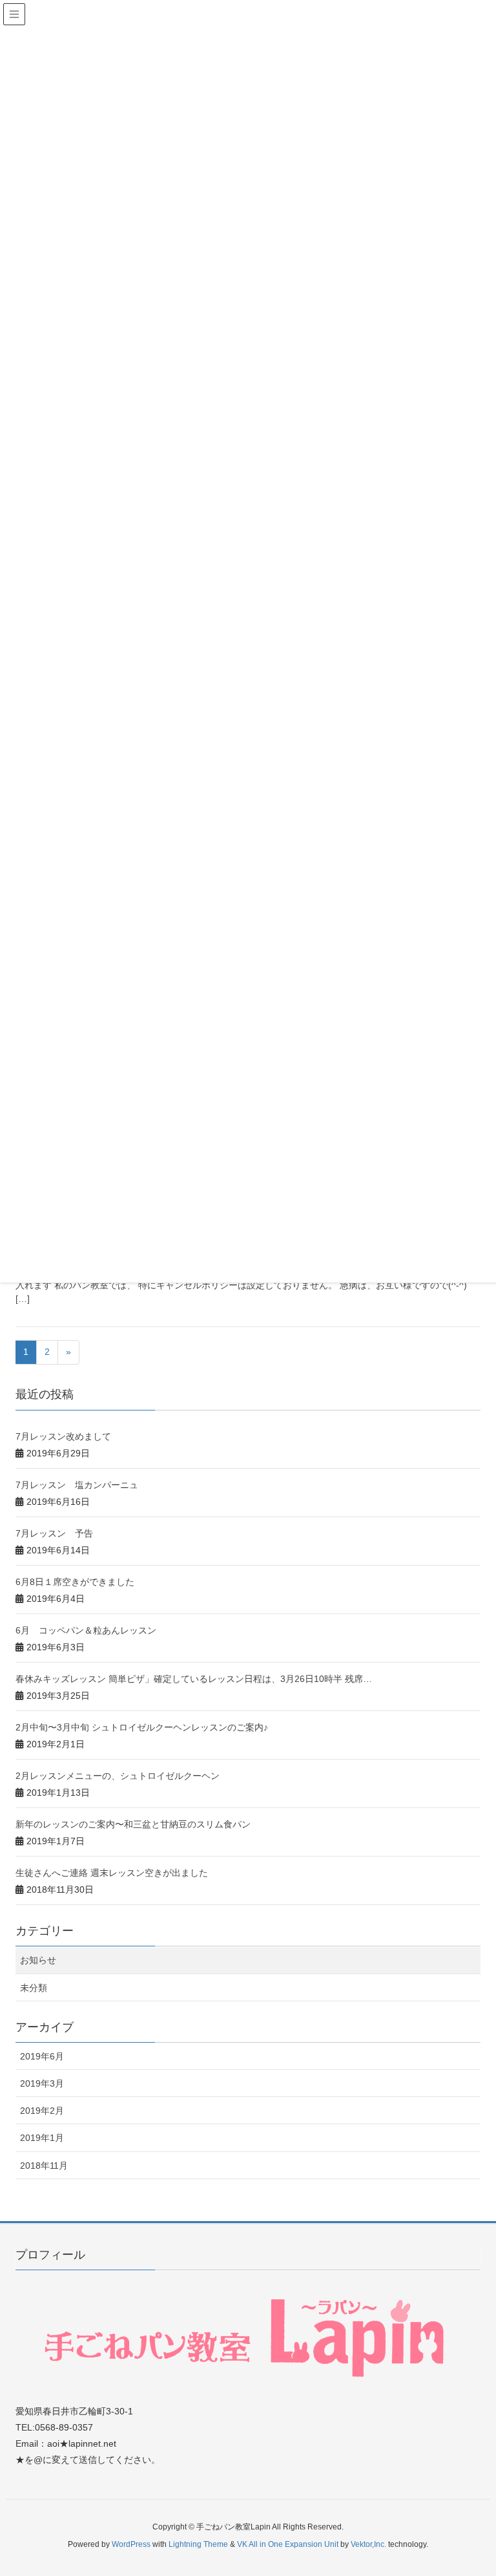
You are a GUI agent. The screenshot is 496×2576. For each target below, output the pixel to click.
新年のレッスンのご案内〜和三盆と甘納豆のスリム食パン (133, 1824)
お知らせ (38, 1960)
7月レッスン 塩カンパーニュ (77, 1485)
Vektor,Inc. (368, 2544)
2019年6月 (42, 2056)
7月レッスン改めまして (63, 1436)
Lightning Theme (198, 2544)
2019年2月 (42, 2111)
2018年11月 (44, 2166)
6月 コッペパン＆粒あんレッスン (86, 1630)
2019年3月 (42, 2083)
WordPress (131, 2544)
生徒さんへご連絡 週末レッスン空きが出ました (112, 1873)
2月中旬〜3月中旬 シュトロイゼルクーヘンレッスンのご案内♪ (142, 1727)
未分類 (34, 1988)
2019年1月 (42, 2138)
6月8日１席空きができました (75, 1582)
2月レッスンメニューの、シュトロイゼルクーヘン (118, 1776)
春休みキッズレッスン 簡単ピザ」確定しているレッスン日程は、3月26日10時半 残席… (194, 1679)
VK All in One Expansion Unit (288, 2544)
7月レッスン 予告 (54, 1533)
